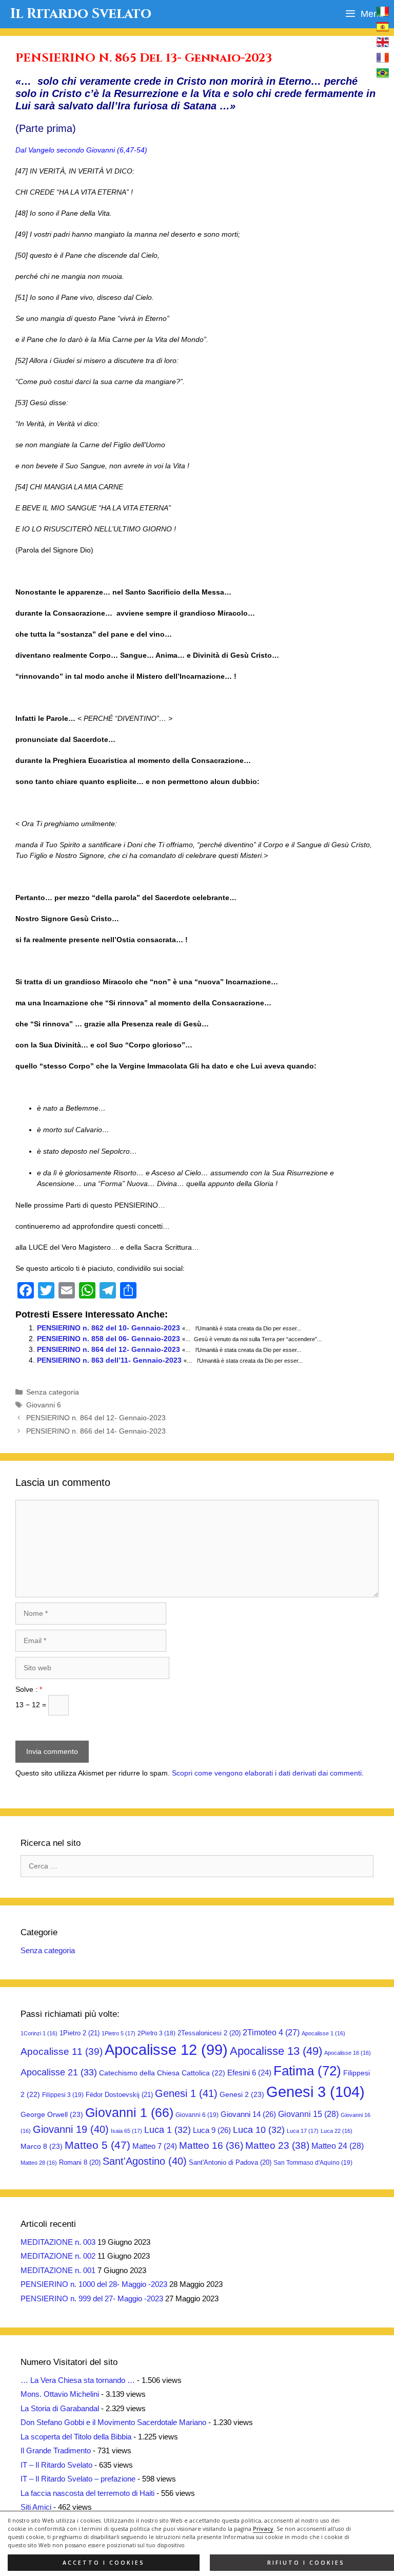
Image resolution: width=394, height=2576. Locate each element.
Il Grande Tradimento (56, 2450)
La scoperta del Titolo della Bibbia (76, 2437)
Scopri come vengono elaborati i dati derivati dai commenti (267, 1773)
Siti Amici (36, 2507)
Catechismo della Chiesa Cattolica (162, 2073)
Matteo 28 (39, 2163)
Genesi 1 (186, 2093)
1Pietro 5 (119, 2033)
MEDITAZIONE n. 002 (58, 2256)
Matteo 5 (97, 2145)
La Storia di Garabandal (60, 2408)
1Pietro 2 (80, 2033)
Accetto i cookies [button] (104, 2563)
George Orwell (52, 2114)
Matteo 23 (277, 2145)
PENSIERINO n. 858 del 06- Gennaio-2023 (109, 1339)
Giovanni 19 (71, 2129)
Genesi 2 (242, 2094)
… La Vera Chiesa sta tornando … (78, 2380)
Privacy (263, 2529)
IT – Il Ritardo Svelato (56, 2465)
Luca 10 (259, 2130)
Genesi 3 (316, 2092)
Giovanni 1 (129, 2113)
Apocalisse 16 (348, 2053)
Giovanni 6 (44, 1405)
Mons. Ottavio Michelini (60, 2394)
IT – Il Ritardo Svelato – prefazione (78, 2479)
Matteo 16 (211, 2145)
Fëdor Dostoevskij (119, 2095)
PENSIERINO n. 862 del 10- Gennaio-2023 (109, 1328)
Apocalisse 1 (323, 2033)
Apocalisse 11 (62, 2051)
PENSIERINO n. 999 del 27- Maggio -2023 (92, 2298)
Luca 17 (303, 2131)
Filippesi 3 (63, 2095)
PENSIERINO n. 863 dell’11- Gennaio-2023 (109, 1360)
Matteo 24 (338, 2146)
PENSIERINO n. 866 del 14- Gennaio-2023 (96, 1431)
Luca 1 (168, 2130)
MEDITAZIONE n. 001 (58, 2270)
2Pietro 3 (156, 2033)
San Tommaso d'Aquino (313, 2163)
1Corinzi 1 (39, 2033)
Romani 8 (80, 2162)
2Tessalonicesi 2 (209, 2033)
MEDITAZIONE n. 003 (58, 2242)
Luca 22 (337, 2131)
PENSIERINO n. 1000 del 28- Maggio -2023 (94, 2284)
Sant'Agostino (145, 2161)
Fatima (307, 2071)
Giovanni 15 (308, 2114)
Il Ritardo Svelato (81, 14)
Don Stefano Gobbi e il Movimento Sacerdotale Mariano (113, 2422)
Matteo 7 (155, 2146)
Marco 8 (42, 2146)
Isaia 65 (126, 2131)
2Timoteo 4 (271, 2033)
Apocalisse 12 (166, 2050)
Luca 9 (212, 2130)
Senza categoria (53, 1392)
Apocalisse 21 (59, 2072)
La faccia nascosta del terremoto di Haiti (87, 2493)
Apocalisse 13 (276, 2051)
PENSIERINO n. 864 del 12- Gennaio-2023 (109, 1349)
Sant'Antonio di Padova (230, 2162)
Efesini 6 (249, 2073)
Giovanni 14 (248, 2114)
